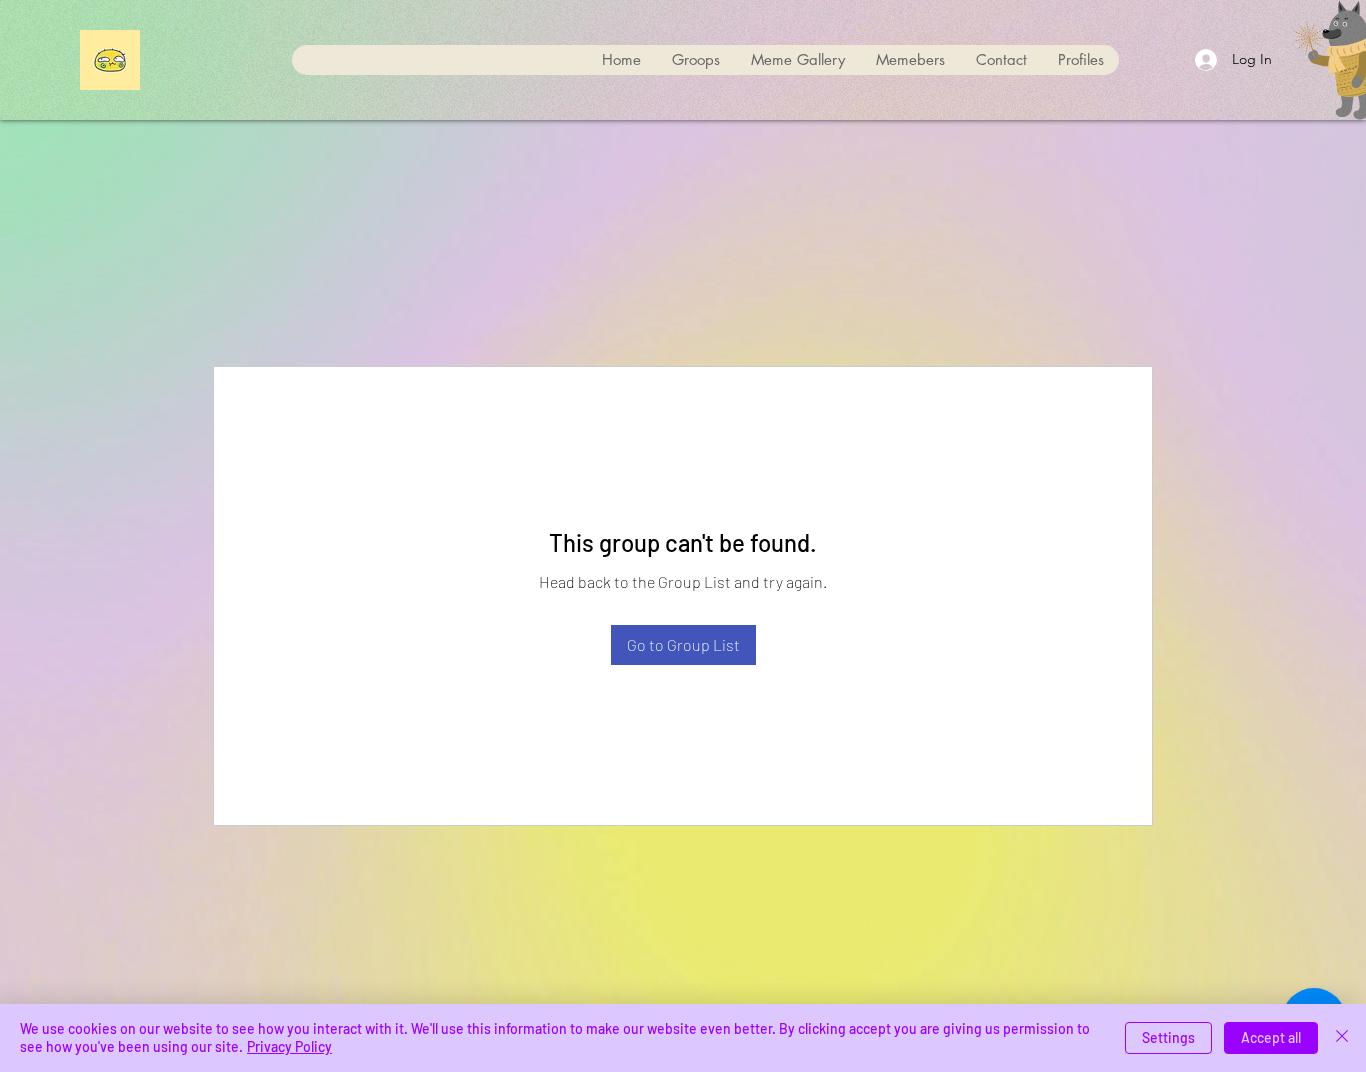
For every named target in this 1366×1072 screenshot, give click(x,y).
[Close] (1342, 1038)
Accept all (1271, 1037)
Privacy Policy (289, 1046)
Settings (1168, 1037)
